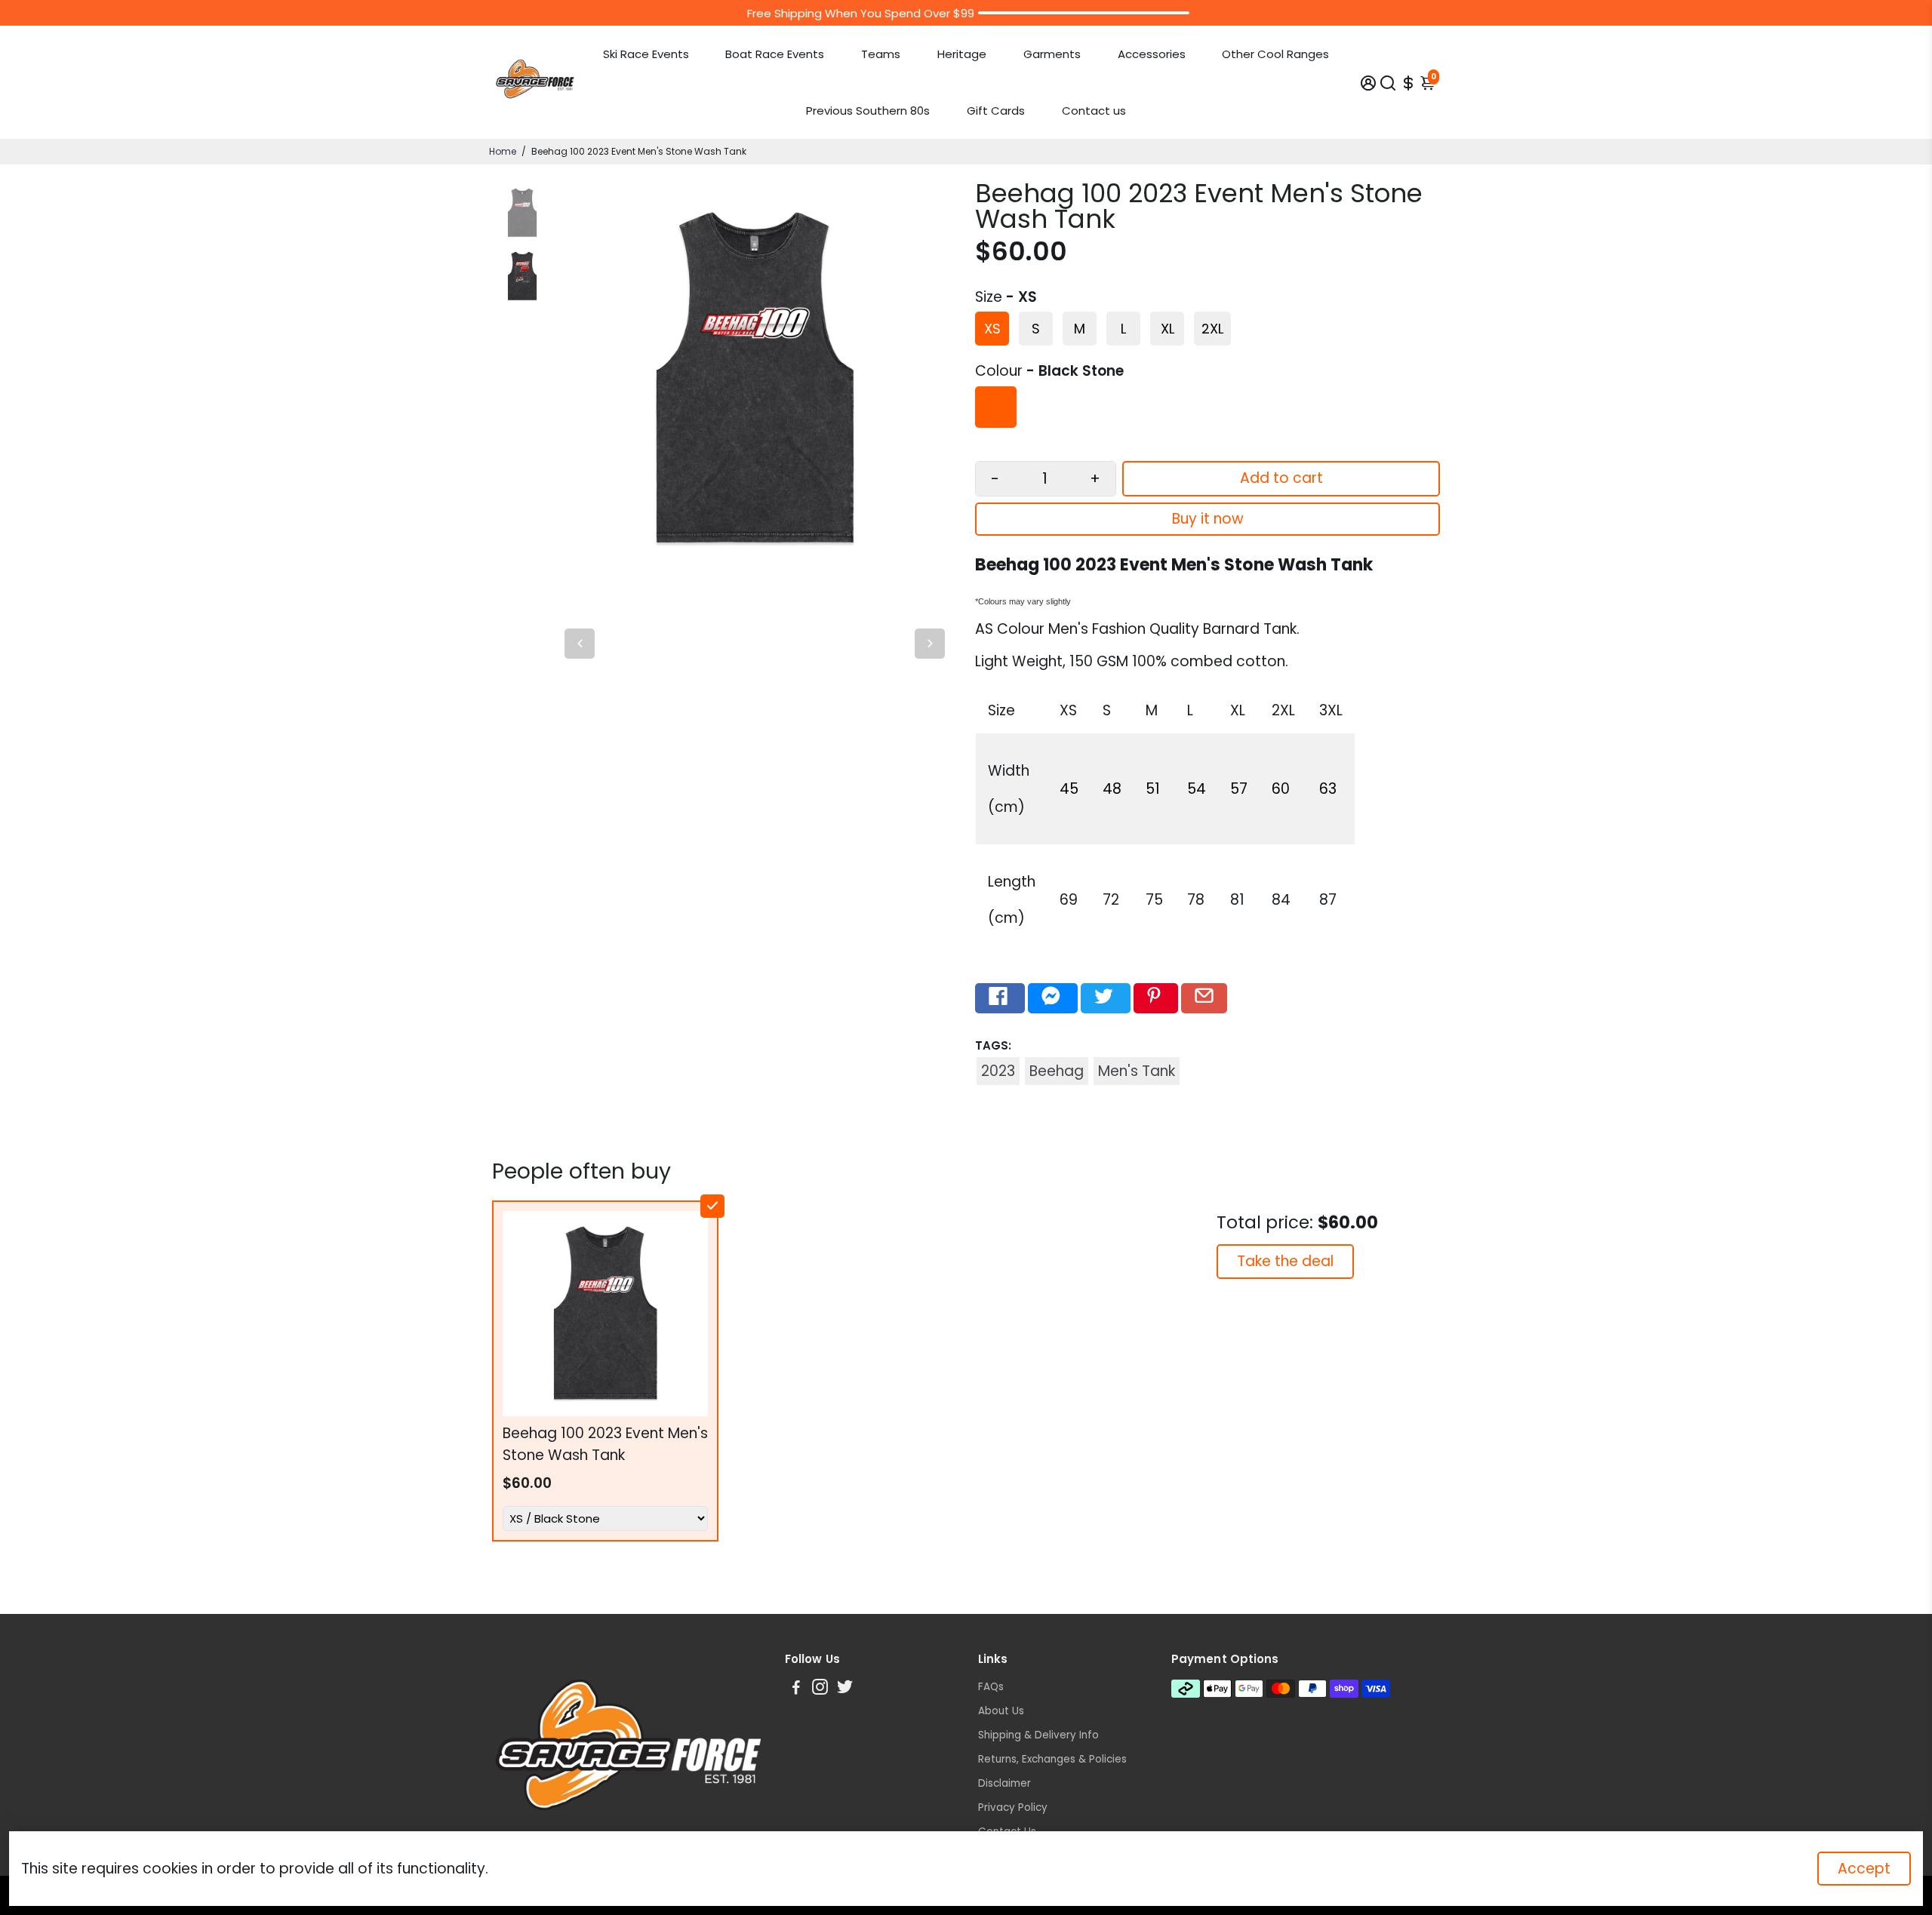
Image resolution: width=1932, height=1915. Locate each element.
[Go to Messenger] (1053, 998)
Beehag (1057, 1071)
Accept (1864, 1869)
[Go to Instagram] (820, 1689)
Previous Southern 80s (868, 111)
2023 (998, 1071)
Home (503, 151)
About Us (1001, 1711)
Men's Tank (1137, 1071)
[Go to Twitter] (1106, 998)
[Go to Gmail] (1204, 998)
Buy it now (1208, 519)
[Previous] (580, 644)
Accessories (1152, 54)
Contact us (1094, 111)
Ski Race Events (646, 54)
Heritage (962, 54)
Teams (881, 54)
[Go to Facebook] (1000, 998)
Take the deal (1285, 1261)
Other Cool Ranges (1275, 54)
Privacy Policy (1013, 1807)
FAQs (991, 1687)
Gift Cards (996, 111)
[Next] (930, 644)
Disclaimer (1004, 1783)
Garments (1052, 54)
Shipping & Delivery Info (1038, 1735)
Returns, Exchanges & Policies (1052, 1759)
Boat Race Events (775, 54)
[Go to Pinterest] (1156, 998)
